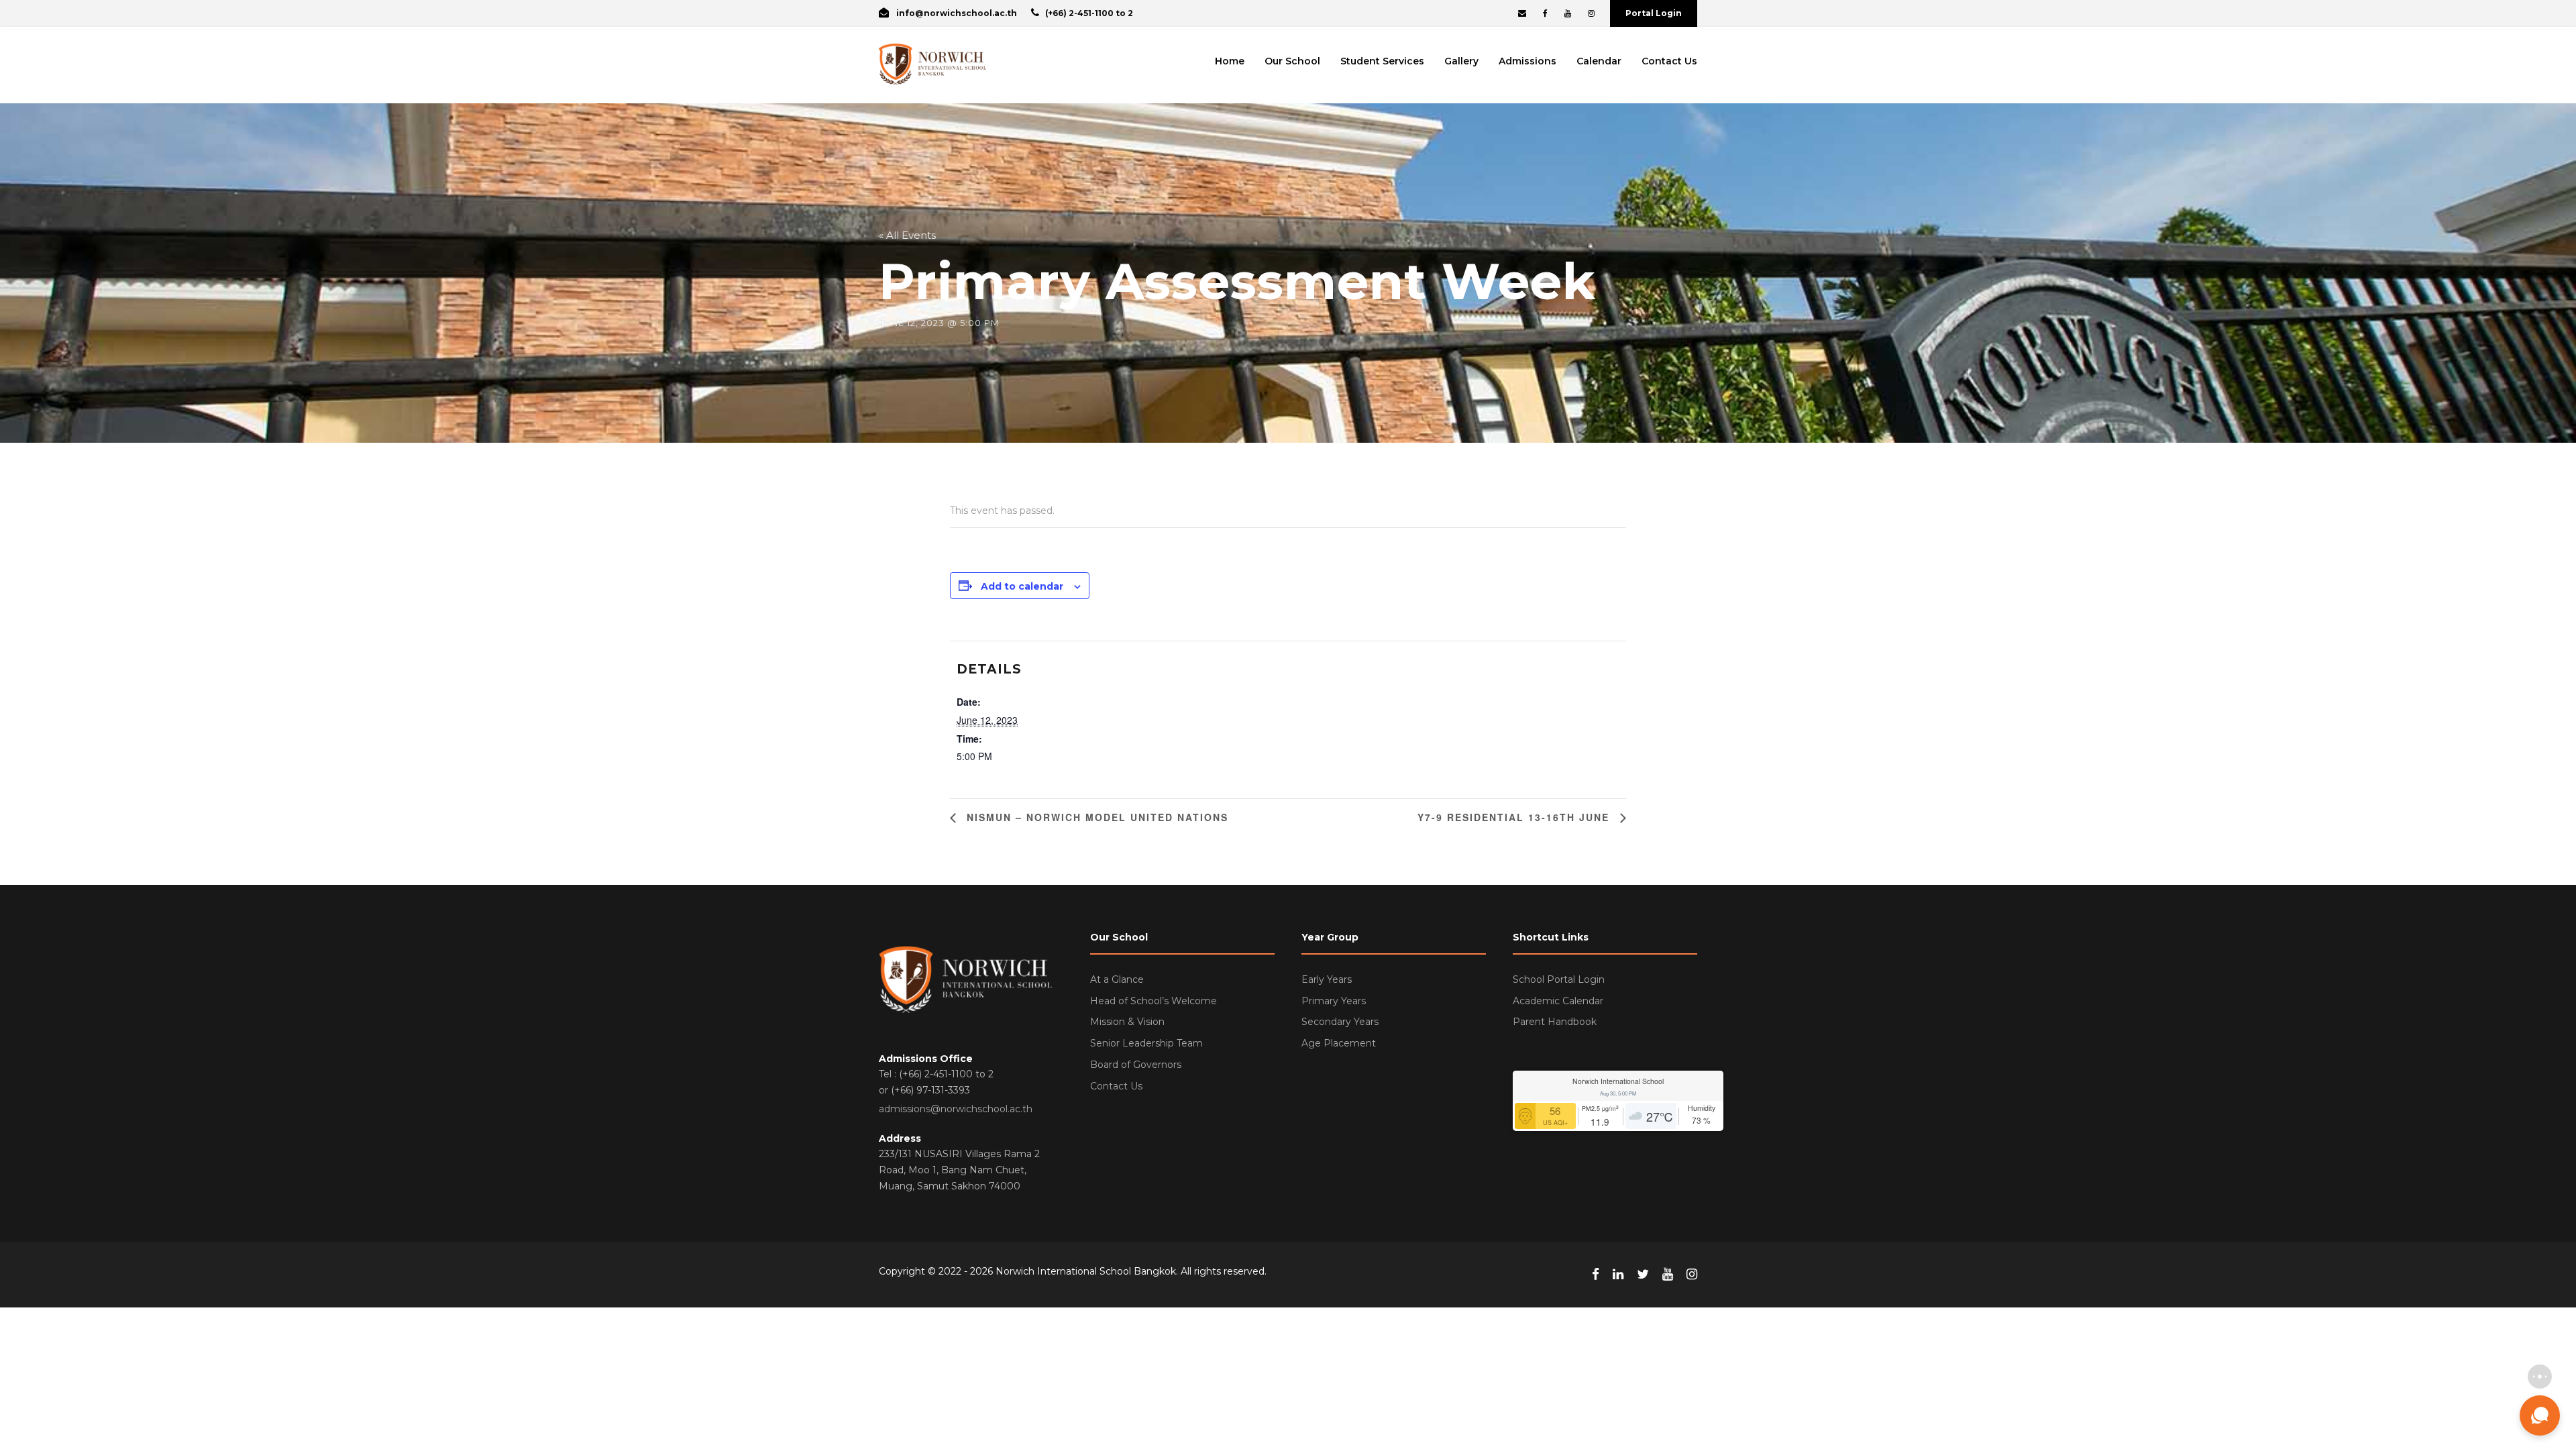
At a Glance (1117, 979)
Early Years (1327, 979)
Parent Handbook (1555, 1022)
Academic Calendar (1558, 1001)
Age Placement (1339, 1043)
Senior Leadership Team (1146, 1043)
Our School (1292, 61)
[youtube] (1568, 13)
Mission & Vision (1127, 1022)
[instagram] (1591, 13)
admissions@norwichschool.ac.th (956, 1109)
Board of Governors (1136, 1065)
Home (1230, 61)
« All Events (907, 235)
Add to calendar (1022, 586)
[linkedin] (1618, 1275)
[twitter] (1643, 1275)
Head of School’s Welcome (1153, 1001)
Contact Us (1669, 61)
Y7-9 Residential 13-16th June (1515, 817)
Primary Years (1334, 1001)
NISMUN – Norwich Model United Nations (1095, 817)
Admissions (1527, 61)
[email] (1522, 13)
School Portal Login (1559, 979)
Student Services (1382, 61)
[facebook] (1545, 13)
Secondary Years (1340, 1022)
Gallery (1461, 61)
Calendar (1599, 61)
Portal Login (1654, 13)
